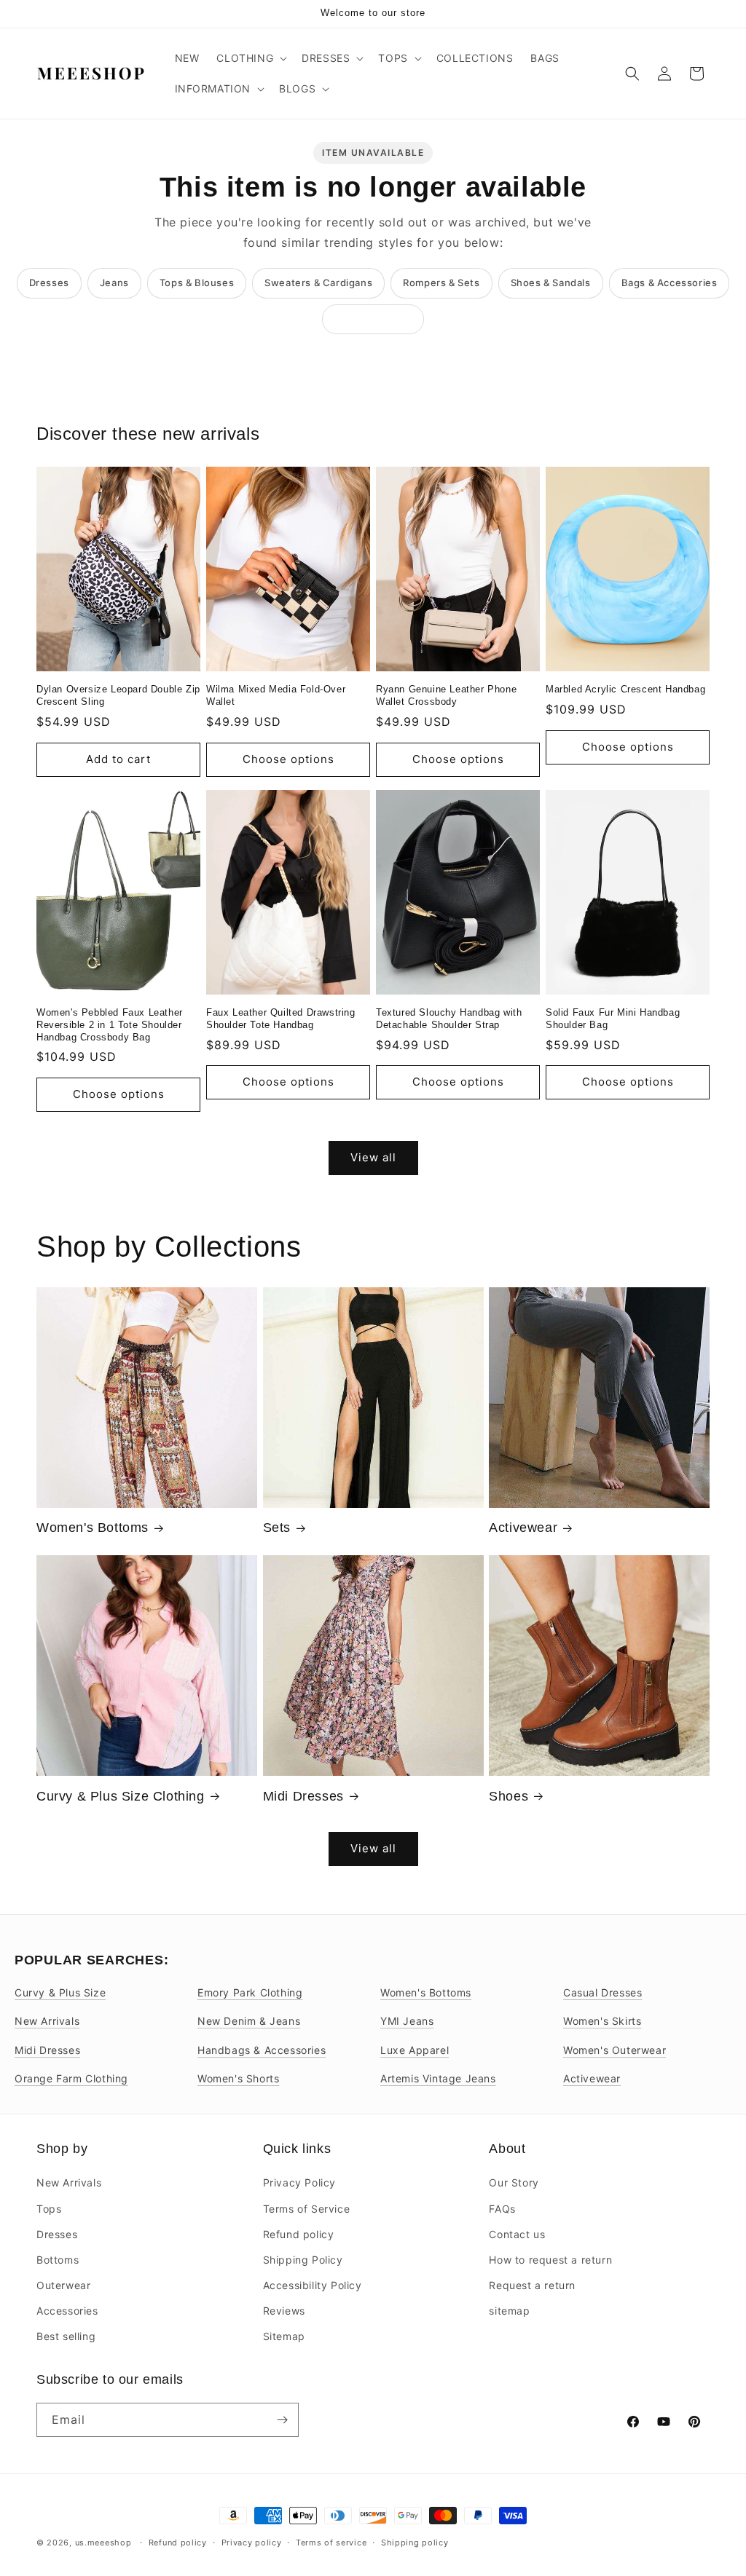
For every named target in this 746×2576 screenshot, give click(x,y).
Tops (49, 2209)
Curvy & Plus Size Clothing (121, 1796)
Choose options (288, 759)
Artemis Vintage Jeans (438, 2078)
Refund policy (299, 2234)
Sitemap (284, 2336)
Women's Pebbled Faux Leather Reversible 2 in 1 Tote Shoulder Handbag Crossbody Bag (110, 1025)
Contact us (517, 2234)
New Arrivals (47, 2021)
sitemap (509, 2311)
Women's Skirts (602, 2021)
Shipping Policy (303, 2260)
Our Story (514, 2182)
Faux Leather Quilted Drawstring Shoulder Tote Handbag (281, 1019)
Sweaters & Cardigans (318, 283)
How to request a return (550, 2260)
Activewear (523, 1528)
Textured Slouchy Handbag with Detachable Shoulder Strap (449, 1019)
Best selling (66, 2336)
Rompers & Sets (441, 283)
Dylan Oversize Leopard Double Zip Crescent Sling (118, 695)
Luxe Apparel (415, 2050)
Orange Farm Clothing (71, 2078)
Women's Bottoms (93, 1528)
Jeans (114, 283)
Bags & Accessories (670, 283)
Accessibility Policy (313, 2285)
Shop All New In (373, 319)
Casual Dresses (602, 1992)
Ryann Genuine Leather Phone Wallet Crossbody (446, 695)
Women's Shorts (238, 2078)
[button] (250, 58)
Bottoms (58, 2260)
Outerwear (63, 2285)
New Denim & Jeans (249, 2021)
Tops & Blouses (197, 283)
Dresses (49, 283)
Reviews (284, 2311)
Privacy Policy (299, 2182)
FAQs (502, 2209)
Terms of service (331, 2543)
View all (373, 1157)
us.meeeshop (103, 2543)
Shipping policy (415, 2543)
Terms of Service (307, 2209)
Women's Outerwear (615, 2050)
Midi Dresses (303, 1796)
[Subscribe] (282, 2420)
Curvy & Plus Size (60, 1992)
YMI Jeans (407, 2021)
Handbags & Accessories (262, 2050)
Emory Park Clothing (250, 1992)
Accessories (67, 2311)
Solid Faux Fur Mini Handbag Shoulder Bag (613, 1019)
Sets (277, 1528)
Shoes (509, 1796)
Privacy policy (252, 2543)
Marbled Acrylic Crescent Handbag (625, 689)
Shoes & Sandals (551, 283)
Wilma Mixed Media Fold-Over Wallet (276, 695)
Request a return (532, 2285)
